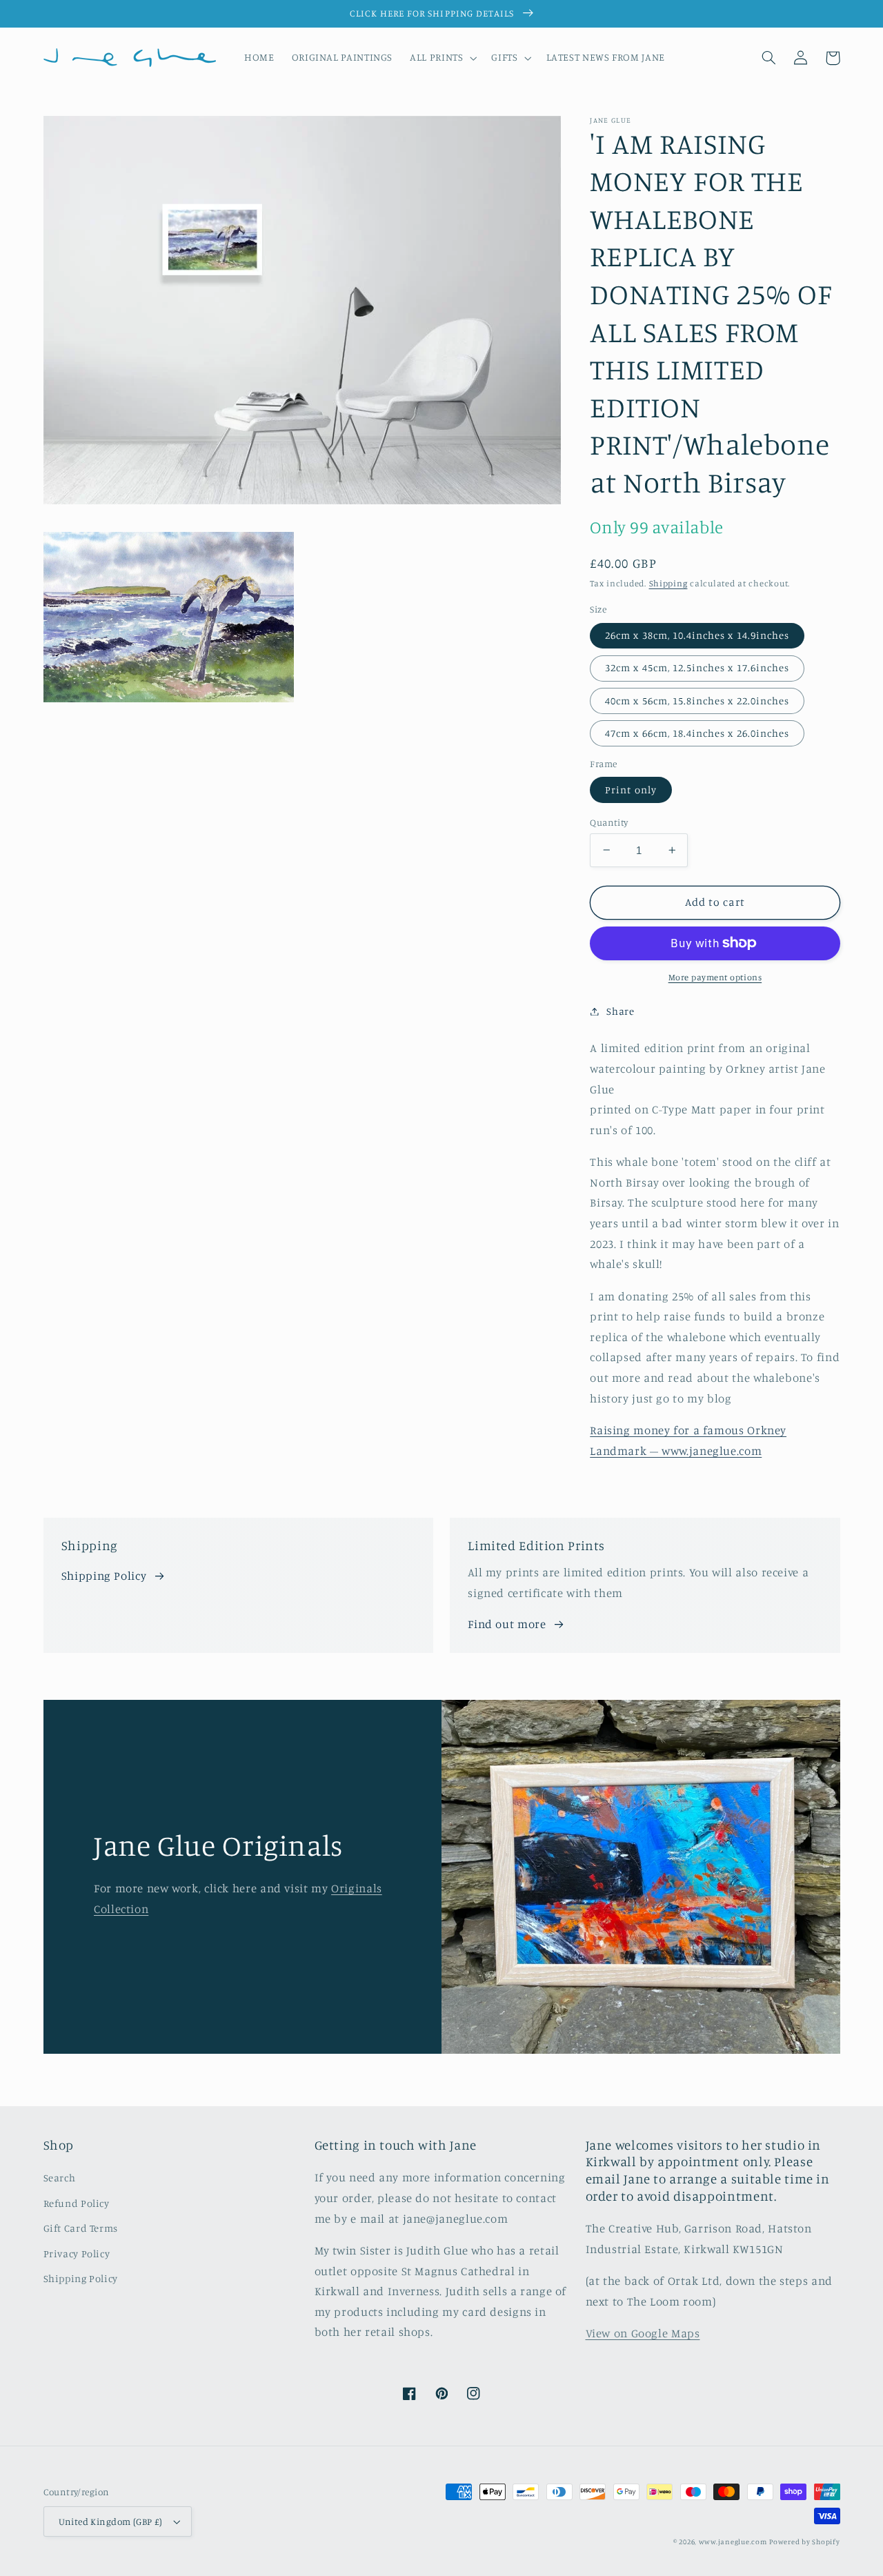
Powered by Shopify (804, 2542)
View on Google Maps (643, 2333)
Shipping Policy (104, 1576)
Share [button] (620, 1011)
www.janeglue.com (733, 2542)
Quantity (609, 822)
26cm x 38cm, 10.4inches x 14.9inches (697, 635)
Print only (631, 789)
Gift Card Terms (81, 2228)
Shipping (668, 583)
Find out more (507, 1624)
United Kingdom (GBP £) (111, 2521)
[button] (442, 58)
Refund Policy (77, 2203)
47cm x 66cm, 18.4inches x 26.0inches (697, 732)
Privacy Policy (77, 2253)
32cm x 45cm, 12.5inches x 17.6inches (697, 667)
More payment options (715, 977)
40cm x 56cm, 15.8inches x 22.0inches (697, 700)
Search (60, 2178)
